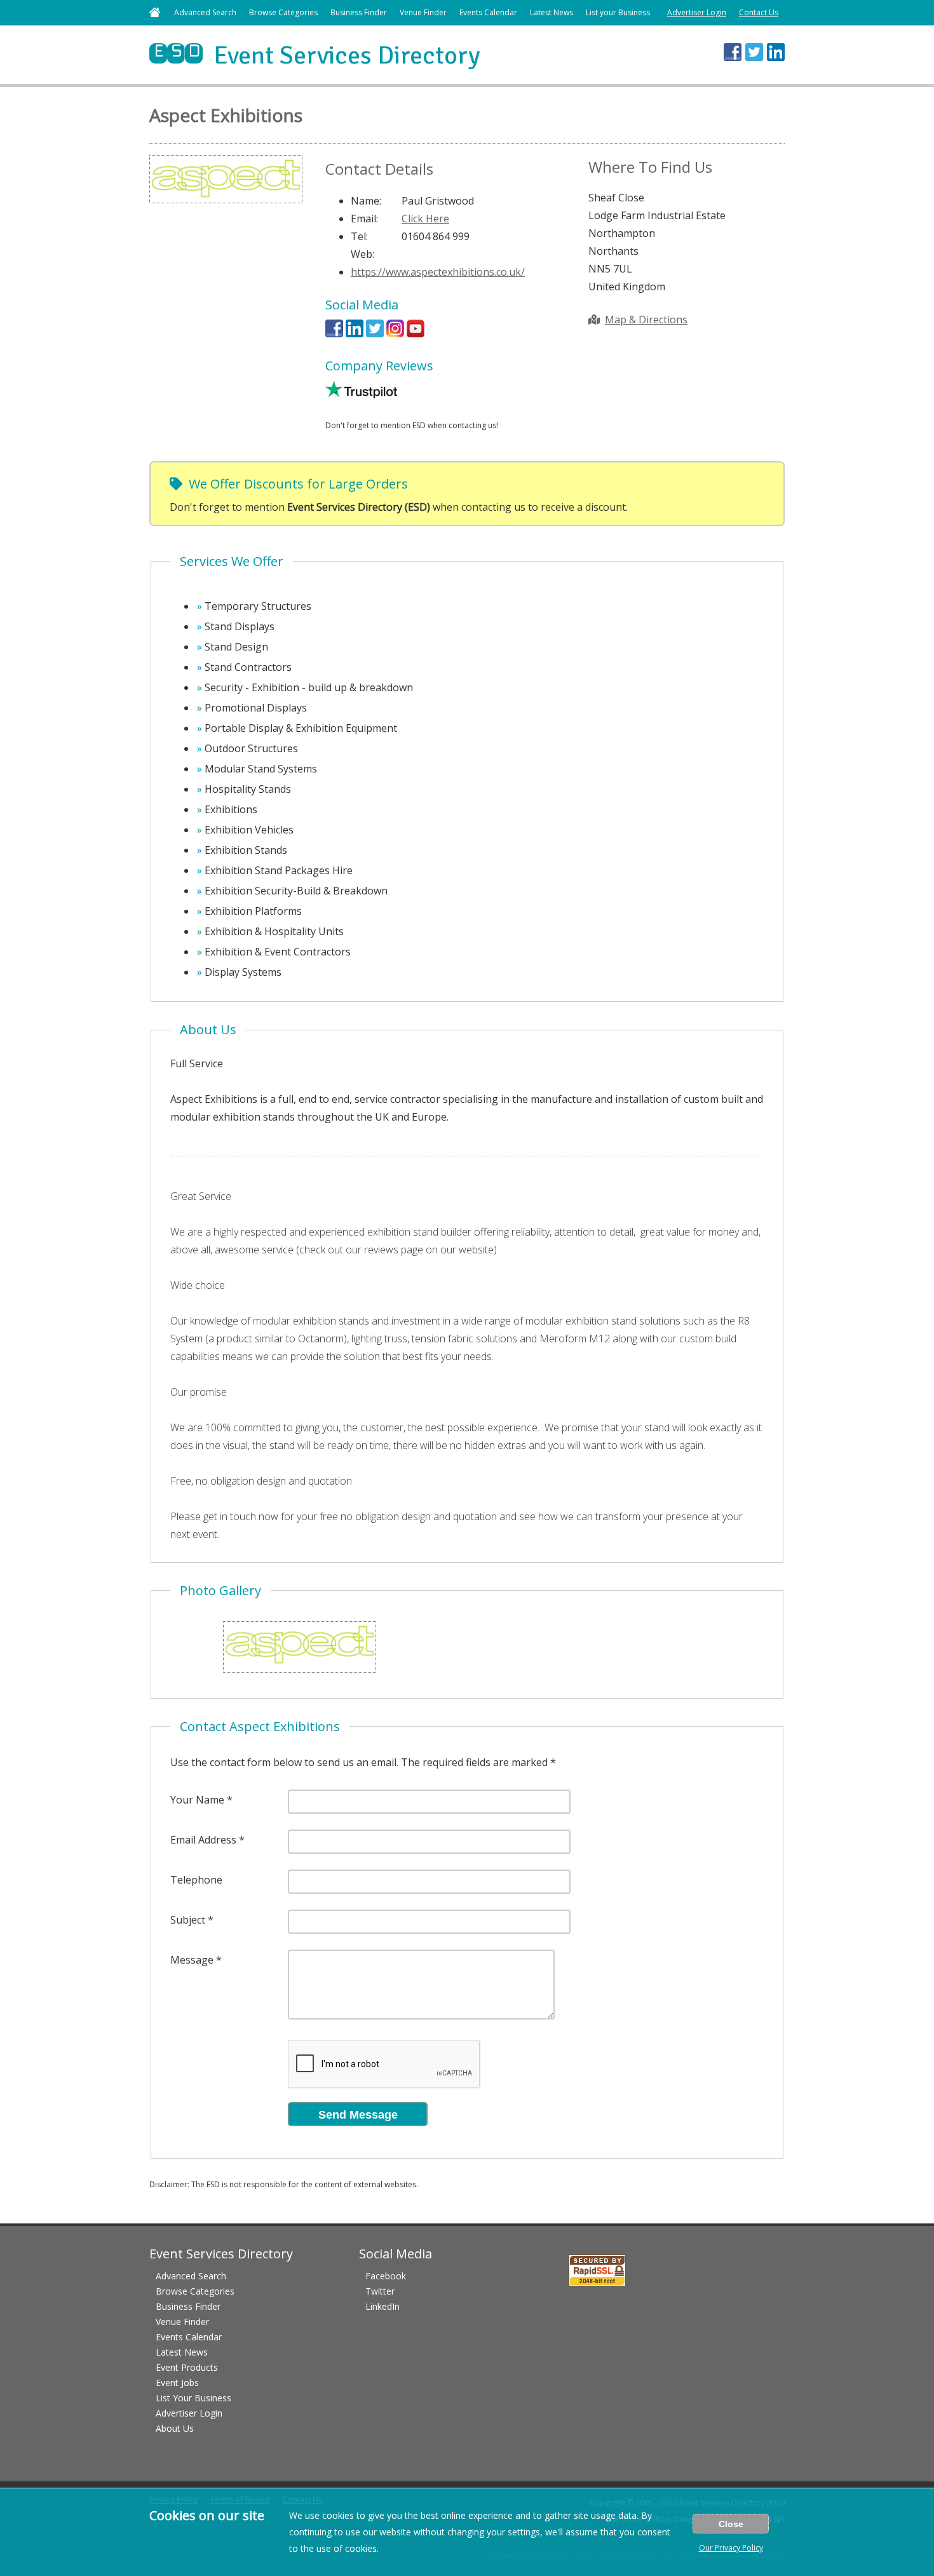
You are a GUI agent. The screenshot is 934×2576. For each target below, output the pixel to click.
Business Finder (359, 12)
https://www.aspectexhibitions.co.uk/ (438, 272)
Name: (366, 201)
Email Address (203, 1840)
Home (155, 12)
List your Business (618, 12)
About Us (175, 2428)
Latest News (552, 12)
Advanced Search (205, 12)
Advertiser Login (697, 12)
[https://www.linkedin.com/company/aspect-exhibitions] (355, 334)
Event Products (187, 2367)
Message (192, 1960)
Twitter (380, 2291)
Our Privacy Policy (731, 2548)
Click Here (425, 219)
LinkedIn (382, 2306)
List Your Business (193, 2398)
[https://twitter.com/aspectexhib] (375, 334)
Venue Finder (423, 12)
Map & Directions (646, 320)
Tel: (359, 236)
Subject (188, 1920)
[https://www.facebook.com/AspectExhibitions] (334, 334)
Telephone (196, 1880)
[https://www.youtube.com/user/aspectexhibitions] (416, 334)
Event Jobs (177, 2383)
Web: (362, 254)
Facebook (386, 2276)
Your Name (197, 1800)
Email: (364, 219)
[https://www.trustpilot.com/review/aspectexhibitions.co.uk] (361, 394)
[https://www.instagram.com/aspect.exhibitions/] (395, 334)
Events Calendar (488, 12)
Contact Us (759, 12)
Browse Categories (283, 12)
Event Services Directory (315, 55)
